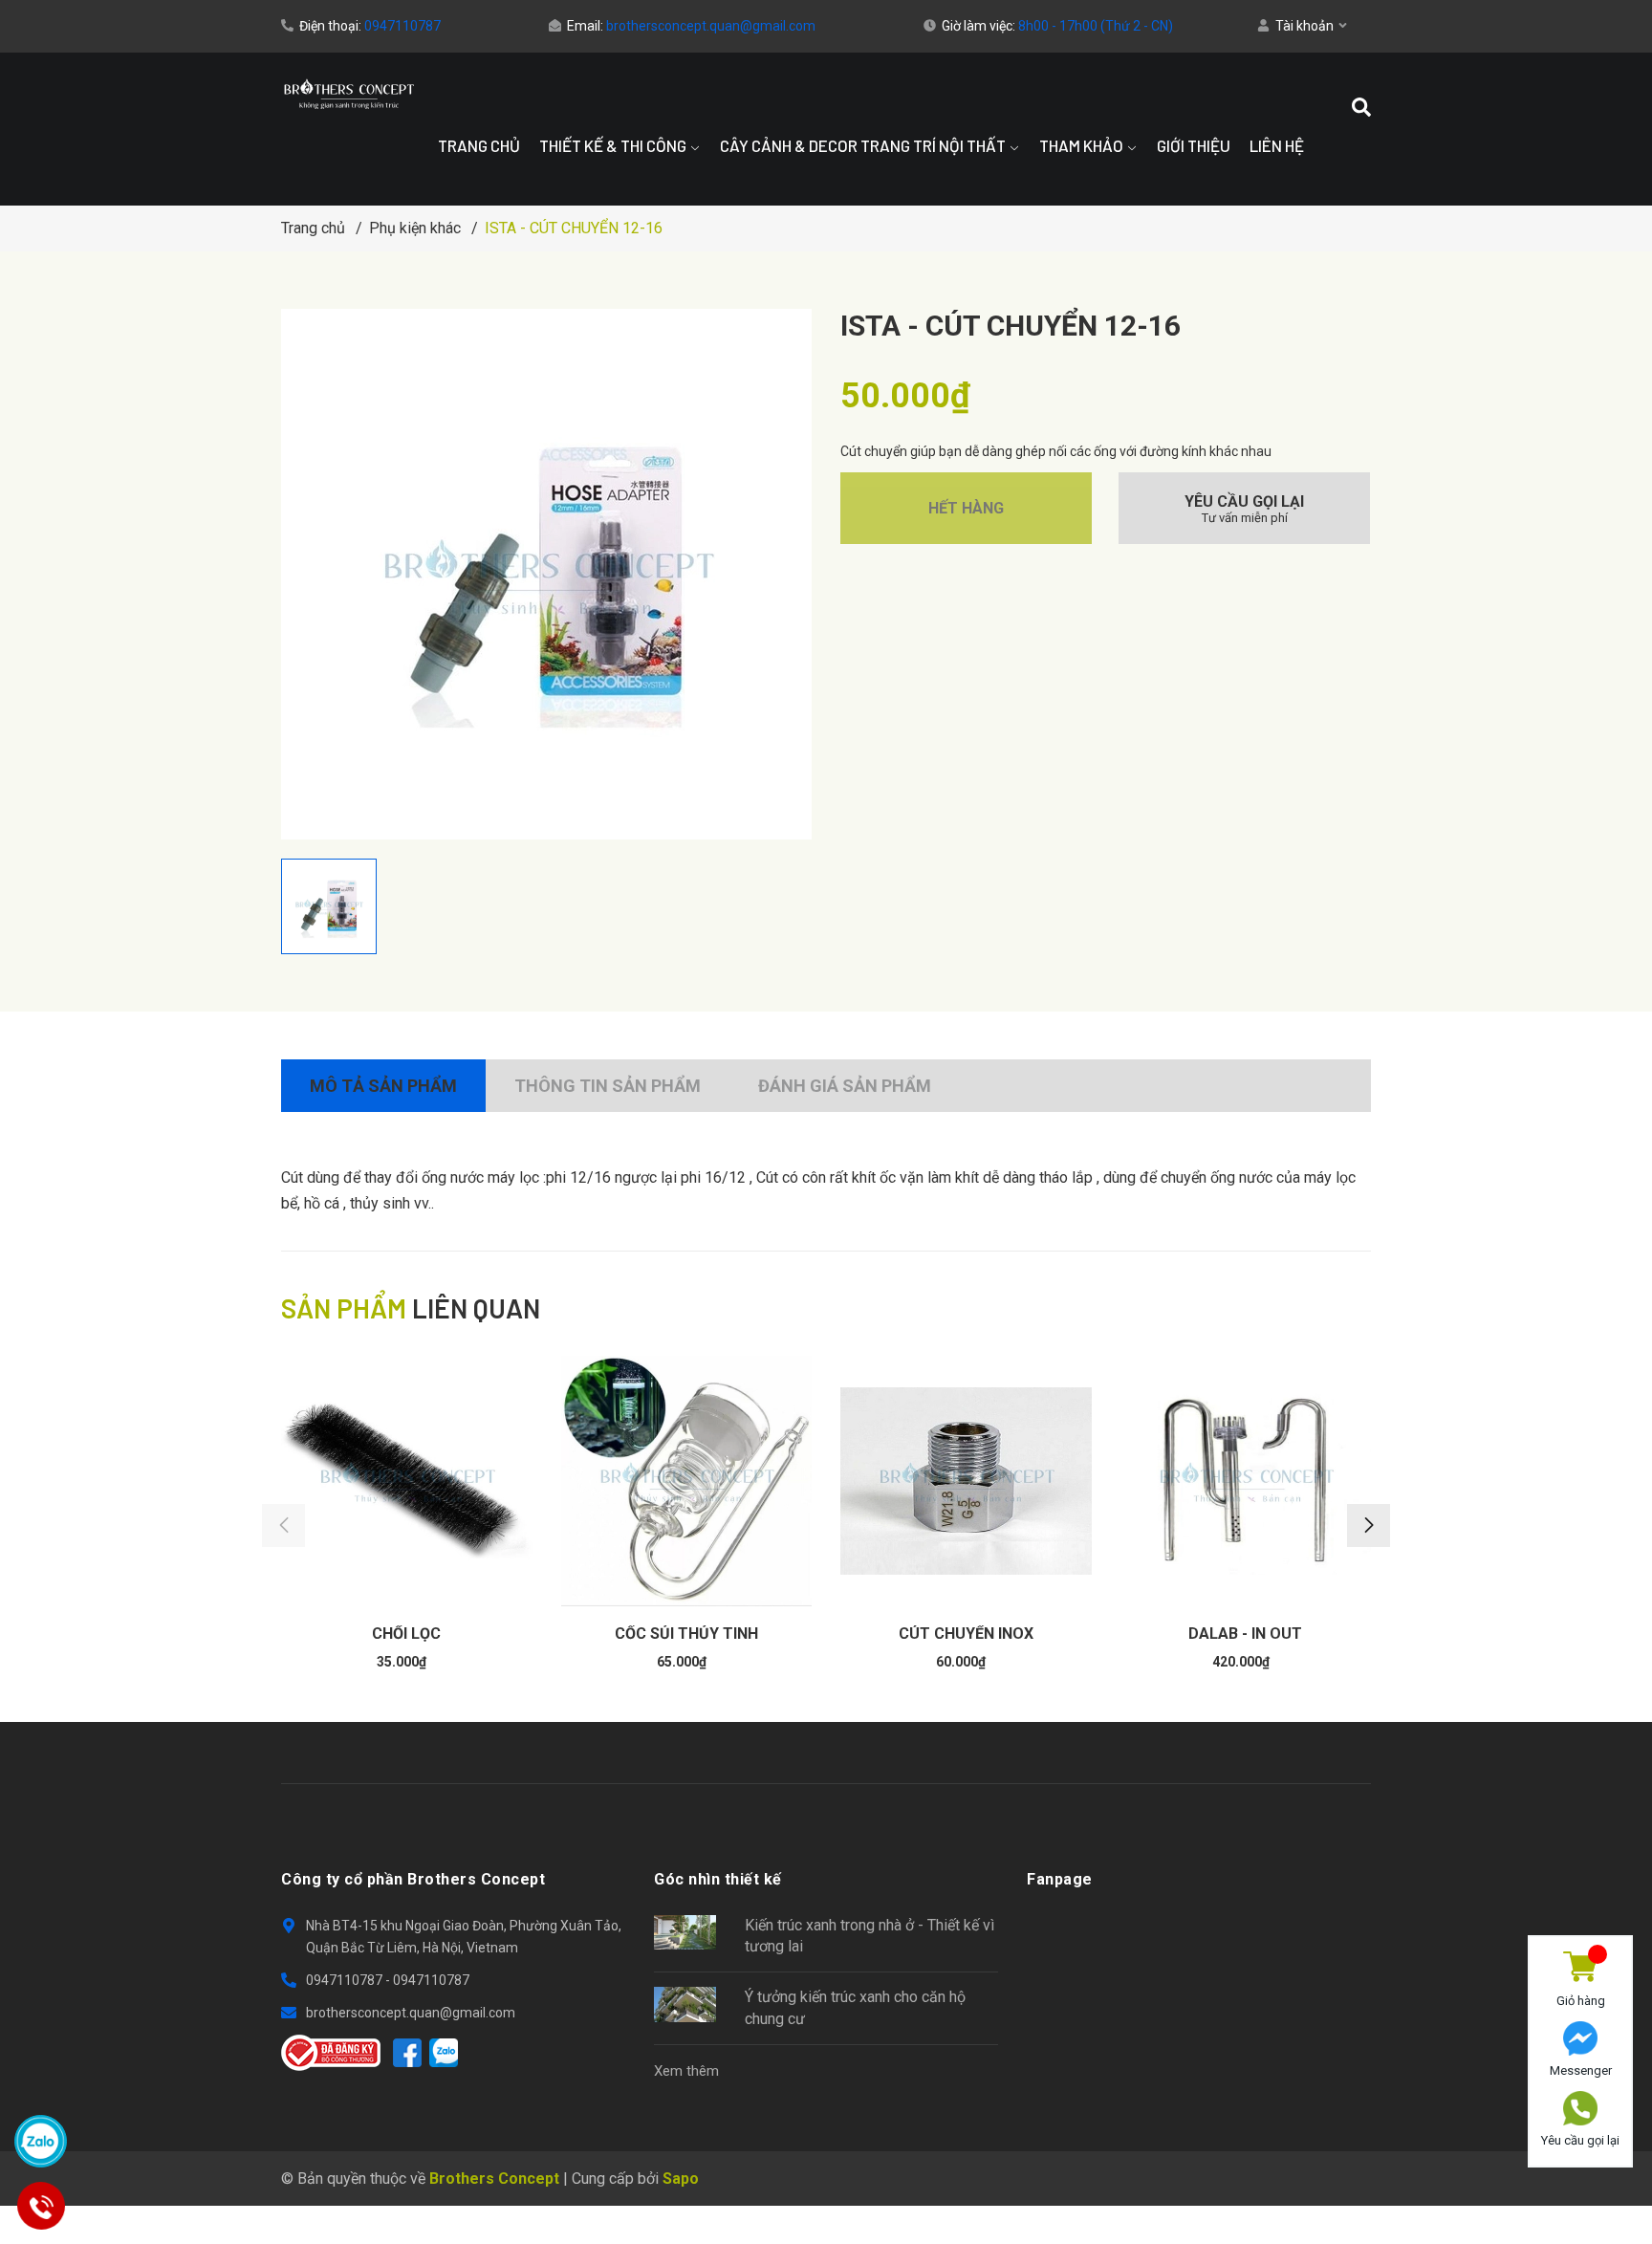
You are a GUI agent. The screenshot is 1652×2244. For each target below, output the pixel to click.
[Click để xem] (546, 574)
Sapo (681, 2179)
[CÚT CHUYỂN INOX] (966, 1481)
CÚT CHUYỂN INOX (966, 1634)
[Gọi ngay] (41, 2206)
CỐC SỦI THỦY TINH (686, 1634)
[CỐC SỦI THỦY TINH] (687, 1481)
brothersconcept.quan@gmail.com (711, 26)
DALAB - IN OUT (1245, 1634)
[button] (1369, 1525)
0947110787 (402, 26)
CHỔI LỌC (406, 1634)
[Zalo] (444, 2053)
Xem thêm (686, 2071)
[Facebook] (407, 2053)
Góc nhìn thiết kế (718, 1879)
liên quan (411, 1308)
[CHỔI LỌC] (407, 1481)
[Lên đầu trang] (1580, 2190)
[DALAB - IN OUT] (1246, 1481)
